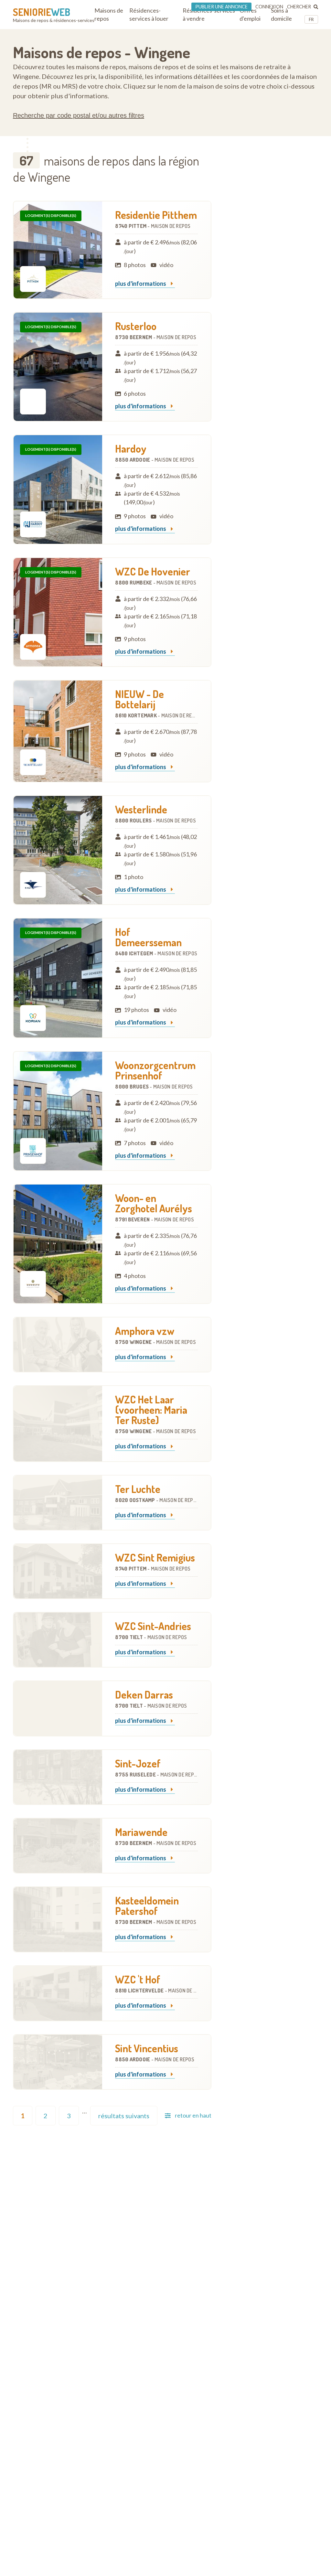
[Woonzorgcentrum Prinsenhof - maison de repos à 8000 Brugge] (58, 1111)
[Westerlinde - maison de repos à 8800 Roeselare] (58, 850)
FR (311, 19)
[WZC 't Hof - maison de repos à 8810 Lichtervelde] (58, 1993)
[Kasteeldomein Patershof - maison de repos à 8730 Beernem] (58, 1919)
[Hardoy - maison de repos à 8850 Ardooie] (58, 489)
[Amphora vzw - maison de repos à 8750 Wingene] (58, 1345)
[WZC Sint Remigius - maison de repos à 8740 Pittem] (58, 1571)
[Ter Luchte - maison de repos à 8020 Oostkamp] (58, 1503)
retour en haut (193, 2115)
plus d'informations (141, 284)
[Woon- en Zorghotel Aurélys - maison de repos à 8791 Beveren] (58, 1244)
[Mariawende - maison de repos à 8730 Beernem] (58, 1846)
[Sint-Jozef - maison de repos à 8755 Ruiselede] (58, 1777)
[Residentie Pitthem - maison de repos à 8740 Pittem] (58, 250)
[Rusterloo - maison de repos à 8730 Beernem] (58, 367)
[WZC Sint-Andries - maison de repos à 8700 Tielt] (58, 1640)
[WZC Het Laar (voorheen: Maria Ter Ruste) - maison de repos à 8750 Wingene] (58, 1423)
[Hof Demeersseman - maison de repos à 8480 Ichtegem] (58, 978)
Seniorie (42, 12)
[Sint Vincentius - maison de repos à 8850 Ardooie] (58, 2062)
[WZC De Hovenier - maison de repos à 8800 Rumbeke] (58, 612)
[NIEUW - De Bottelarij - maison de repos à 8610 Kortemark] (58, 731)
